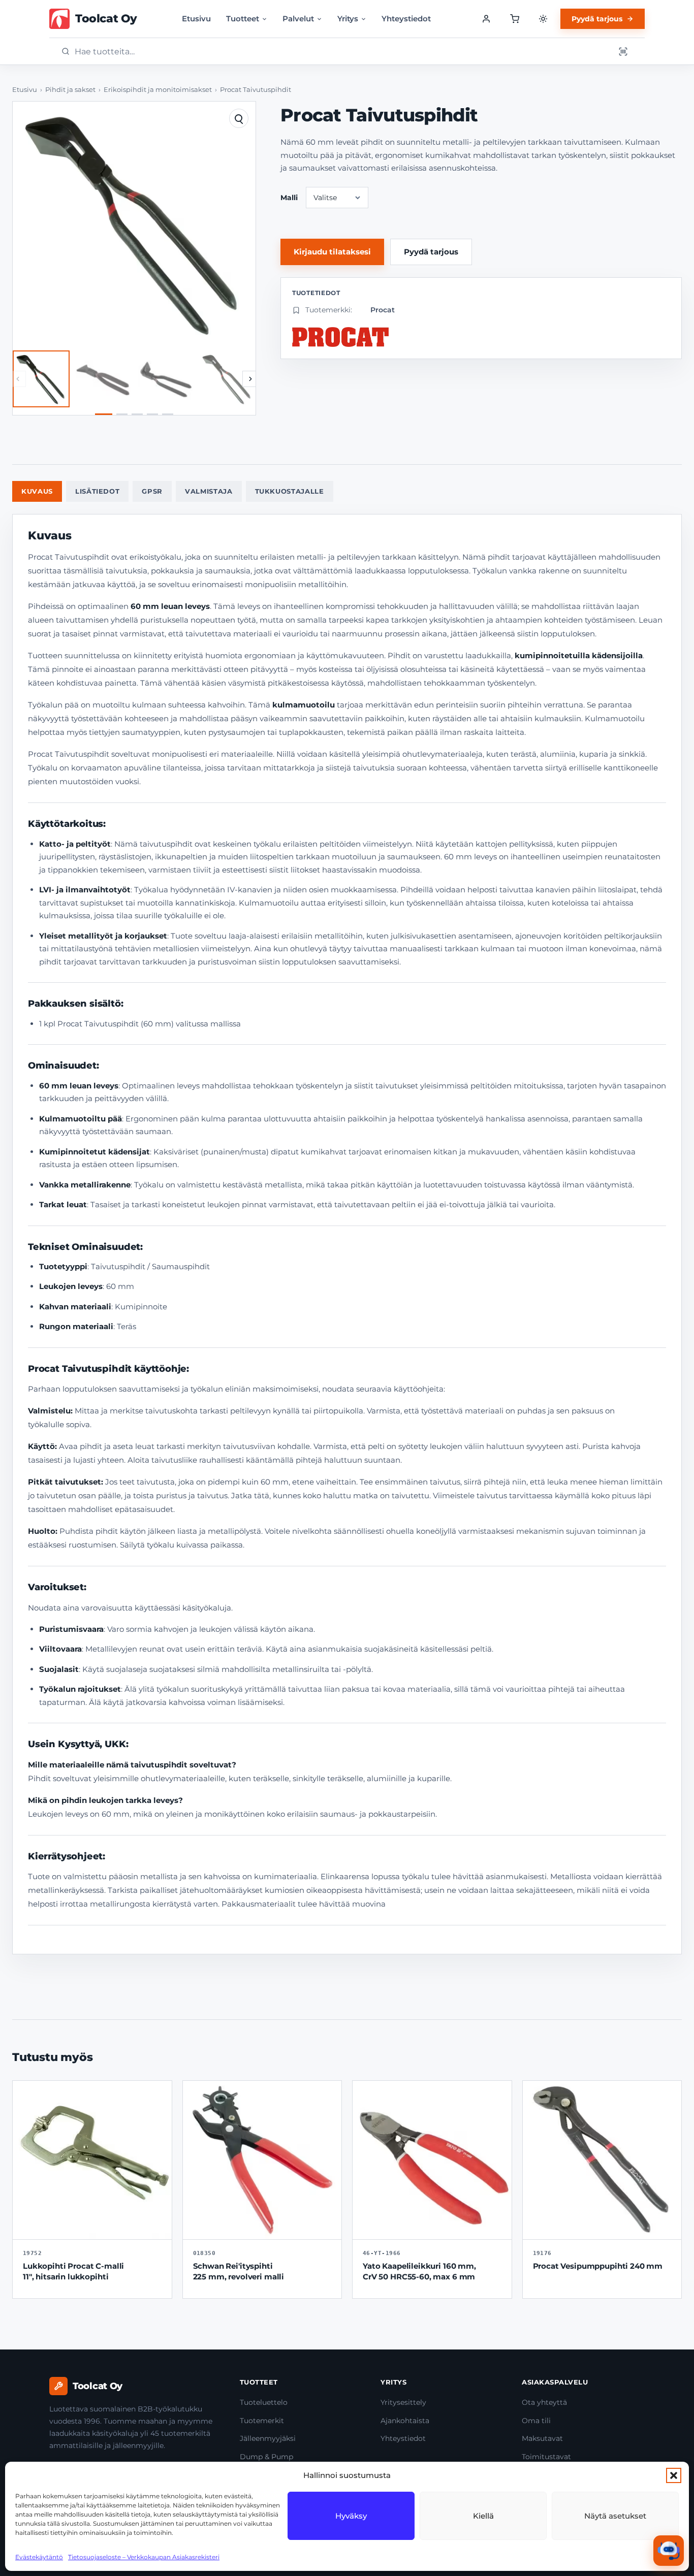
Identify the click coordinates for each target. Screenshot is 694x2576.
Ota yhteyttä (544, 2402)
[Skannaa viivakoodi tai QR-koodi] (623, 51)
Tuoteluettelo (264, 2402)
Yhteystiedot (406, 19)
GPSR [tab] (152, 491)
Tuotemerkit (262, 2421)
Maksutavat (542, 2438)
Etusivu (196, 19)
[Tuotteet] (515, 19)
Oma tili (536, 2421)
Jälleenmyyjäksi (268, 2438)
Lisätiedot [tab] (98, 491)
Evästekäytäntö (39, 2557)
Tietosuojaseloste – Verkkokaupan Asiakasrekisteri (144, 2557)
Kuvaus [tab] (37, 491)
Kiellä (483, 2516)
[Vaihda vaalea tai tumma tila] (543, 19)
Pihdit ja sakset (70, 90)
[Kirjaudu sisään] (486, 19)
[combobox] (341, 52)
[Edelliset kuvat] (18, 379)
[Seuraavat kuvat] (250, 379)
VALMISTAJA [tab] (209, 491)
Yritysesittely (403, 2402)
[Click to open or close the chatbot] (669, 2551)
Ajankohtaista (405, 2421)
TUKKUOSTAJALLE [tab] (290, 491)
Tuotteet (243, 19)
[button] (674, 2475)
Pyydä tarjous (597, 19)
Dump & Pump (266, 2457)
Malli (289, 198)
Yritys (348, 19)
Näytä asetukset (615, 2516)
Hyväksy (351, 2516)
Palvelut (298, 19)
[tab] (104, 414)
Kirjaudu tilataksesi (332, 252)
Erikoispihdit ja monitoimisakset (158, 90)
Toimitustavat (546, 2457)
